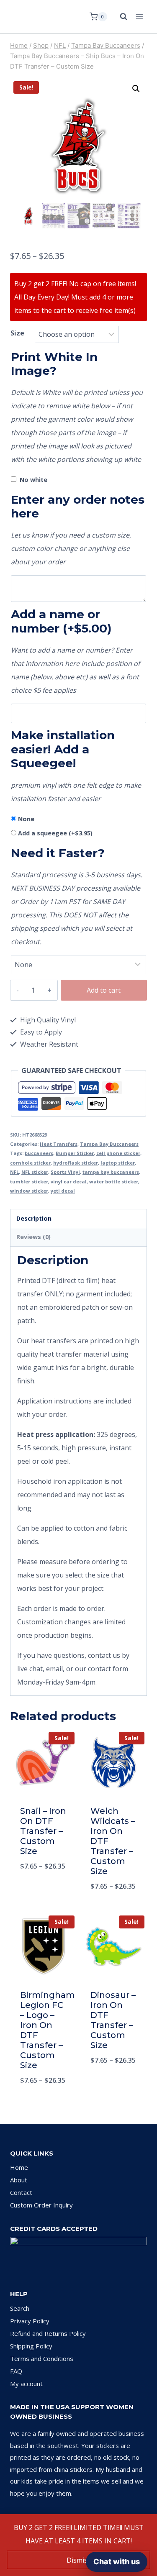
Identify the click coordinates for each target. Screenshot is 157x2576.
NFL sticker (35, 1172)
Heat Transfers (59, 1144)
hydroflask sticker (76, 1163)
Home (19, 2167)
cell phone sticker (118, 1153)
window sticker (29, 1191)
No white (33, 480)
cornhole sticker (30, 1163)
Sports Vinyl (65, 1172)
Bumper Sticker (75, 1153)
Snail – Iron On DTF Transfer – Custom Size (43, 1831)
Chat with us (117, 2562)
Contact (21, 2192)
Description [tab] (34, 1218)
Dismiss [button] (79, 2560)
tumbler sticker (29, 1182)
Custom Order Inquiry (41, 2205)
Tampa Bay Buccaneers (109, 1144)
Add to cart (104, 990)
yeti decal (63, 1191)
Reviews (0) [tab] (33, 1237)
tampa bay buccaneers (111, 1172)
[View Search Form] (119, 17)
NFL (14, 1172)
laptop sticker (118, 1163)
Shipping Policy (31, 2346)
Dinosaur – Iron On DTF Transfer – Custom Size (113, 2020)
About (19, 2180)
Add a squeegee (55, 833)
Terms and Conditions (42, 2358)
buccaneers (39, 1153)
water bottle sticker (114, 1182)
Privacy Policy (30, 2321)
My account (26, 2384)
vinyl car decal (69, 1182)
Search (20, 2308)
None (26, 819)
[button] (136, 89)
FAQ (16, 2371)
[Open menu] (139, 17)
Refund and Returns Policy (48, 2333)
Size (17, 333)
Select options (43, 1888)
